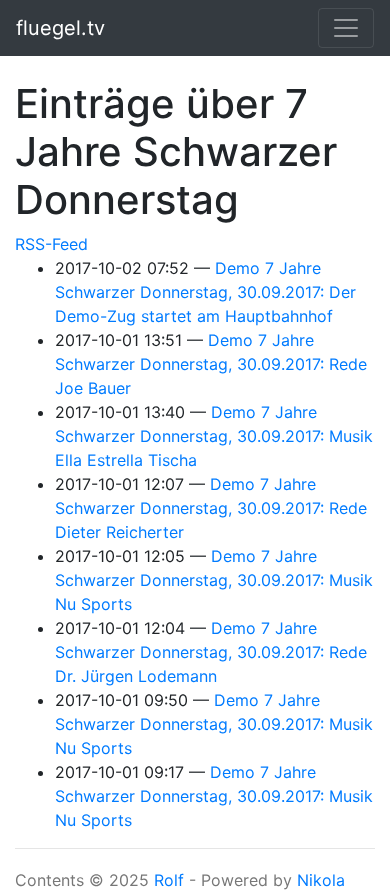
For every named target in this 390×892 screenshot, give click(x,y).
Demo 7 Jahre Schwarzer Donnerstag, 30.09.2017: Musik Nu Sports (214, 580)
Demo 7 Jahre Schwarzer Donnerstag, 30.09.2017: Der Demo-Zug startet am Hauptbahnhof (205, 292)
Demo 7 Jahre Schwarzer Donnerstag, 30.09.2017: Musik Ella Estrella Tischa (214, 436)
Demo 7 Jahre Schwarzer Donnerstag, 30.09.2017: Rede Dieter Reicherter (211, 508)
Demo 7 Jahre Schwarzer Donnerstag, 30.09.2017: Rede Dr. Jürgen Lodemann (211, 652)
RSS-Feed (51, 244)
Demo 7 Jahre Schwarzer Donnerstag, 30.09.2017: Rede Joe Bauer (211, 364)
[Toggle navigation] (346, 28)
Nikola (321, 880)
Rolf (169, 880)
